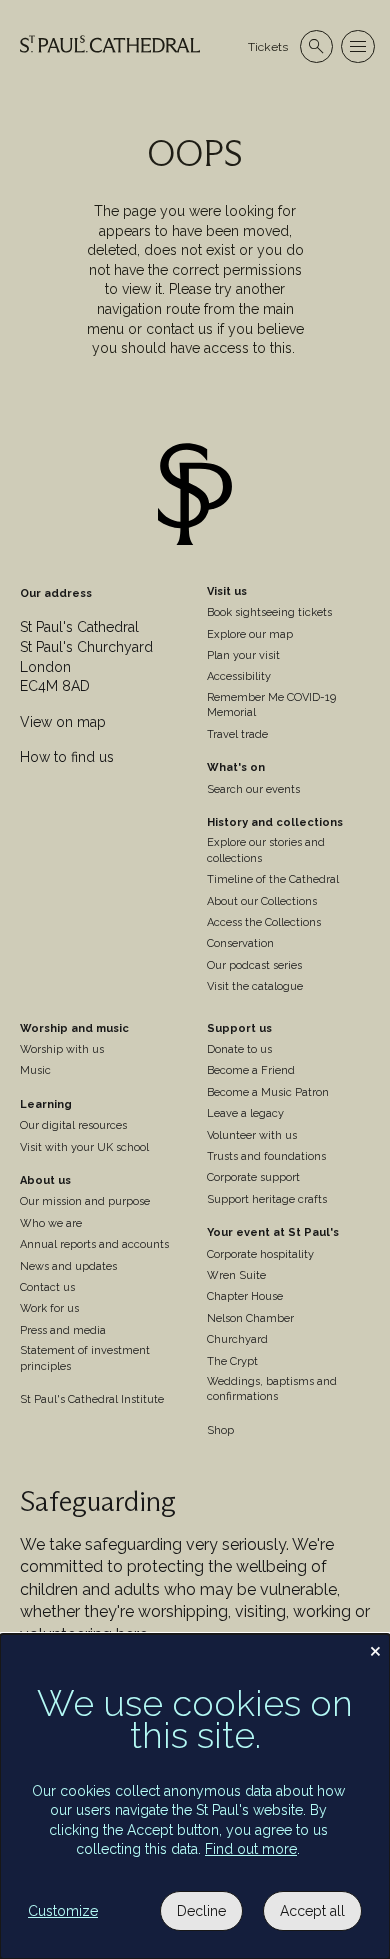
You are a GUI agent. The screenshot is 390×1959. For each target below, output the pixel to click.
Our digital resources (73, 1125)
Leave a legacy (245, 1113)
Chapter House (245, 1296)
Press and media (63, 1330)
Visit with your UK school (84, 1147)
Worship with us (62, 1049)
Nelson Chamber (250, 1318)
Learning (46, 1104)
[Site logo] (195, 497)
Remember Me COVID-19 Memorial (271, 705)
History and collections (275, 822)
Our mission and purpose (85, 1201)
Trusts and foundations (266, 1156)
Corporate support (253, 1177)
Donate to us (239, 1049)
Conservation (240, 943)
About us (45, 1180)
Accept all (312, 1911)
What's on (236, 767)
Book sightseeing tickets (269, 612)
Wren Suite (236, 1275)
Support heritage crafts (267, 1199)
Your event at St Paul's (273, 1232)
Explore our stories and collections (266, 850)
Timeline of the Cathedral (273, 879)
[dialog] (195, 1796)
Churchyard (237, 1339)
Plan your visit (243, 655)
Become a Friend (251, 1070)
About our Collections (262, 901)
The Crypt (232, 1361)
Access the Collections (264, 922)
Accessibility (239, 676)
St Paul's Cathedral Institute (92, 1399)
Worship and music (74, 1028)
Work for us (49, 1308)
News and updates (68, 1266)
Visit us (227, 591)
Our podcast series (254, 965)
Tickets (268, 47)
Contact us (47, 1287)
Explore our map (250, 634)
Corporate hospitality (260, 1254)
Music (35, 1070)
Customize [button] (63, 1911)
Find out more (251, 1849)
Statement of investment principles (85, 1358)
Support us (239, 1028)
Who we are (51, 1223)
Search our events (253, 789)
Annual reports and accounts (94, 1244)
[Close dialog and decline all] (375, 1646)
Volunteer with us (252, 1135)
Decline (201, 1911)
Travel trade (237, 734)
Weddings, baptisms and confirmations (272, 1389)
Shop (220, 1430)
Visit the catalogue (255, 986)
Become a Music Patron (268, 1092)
